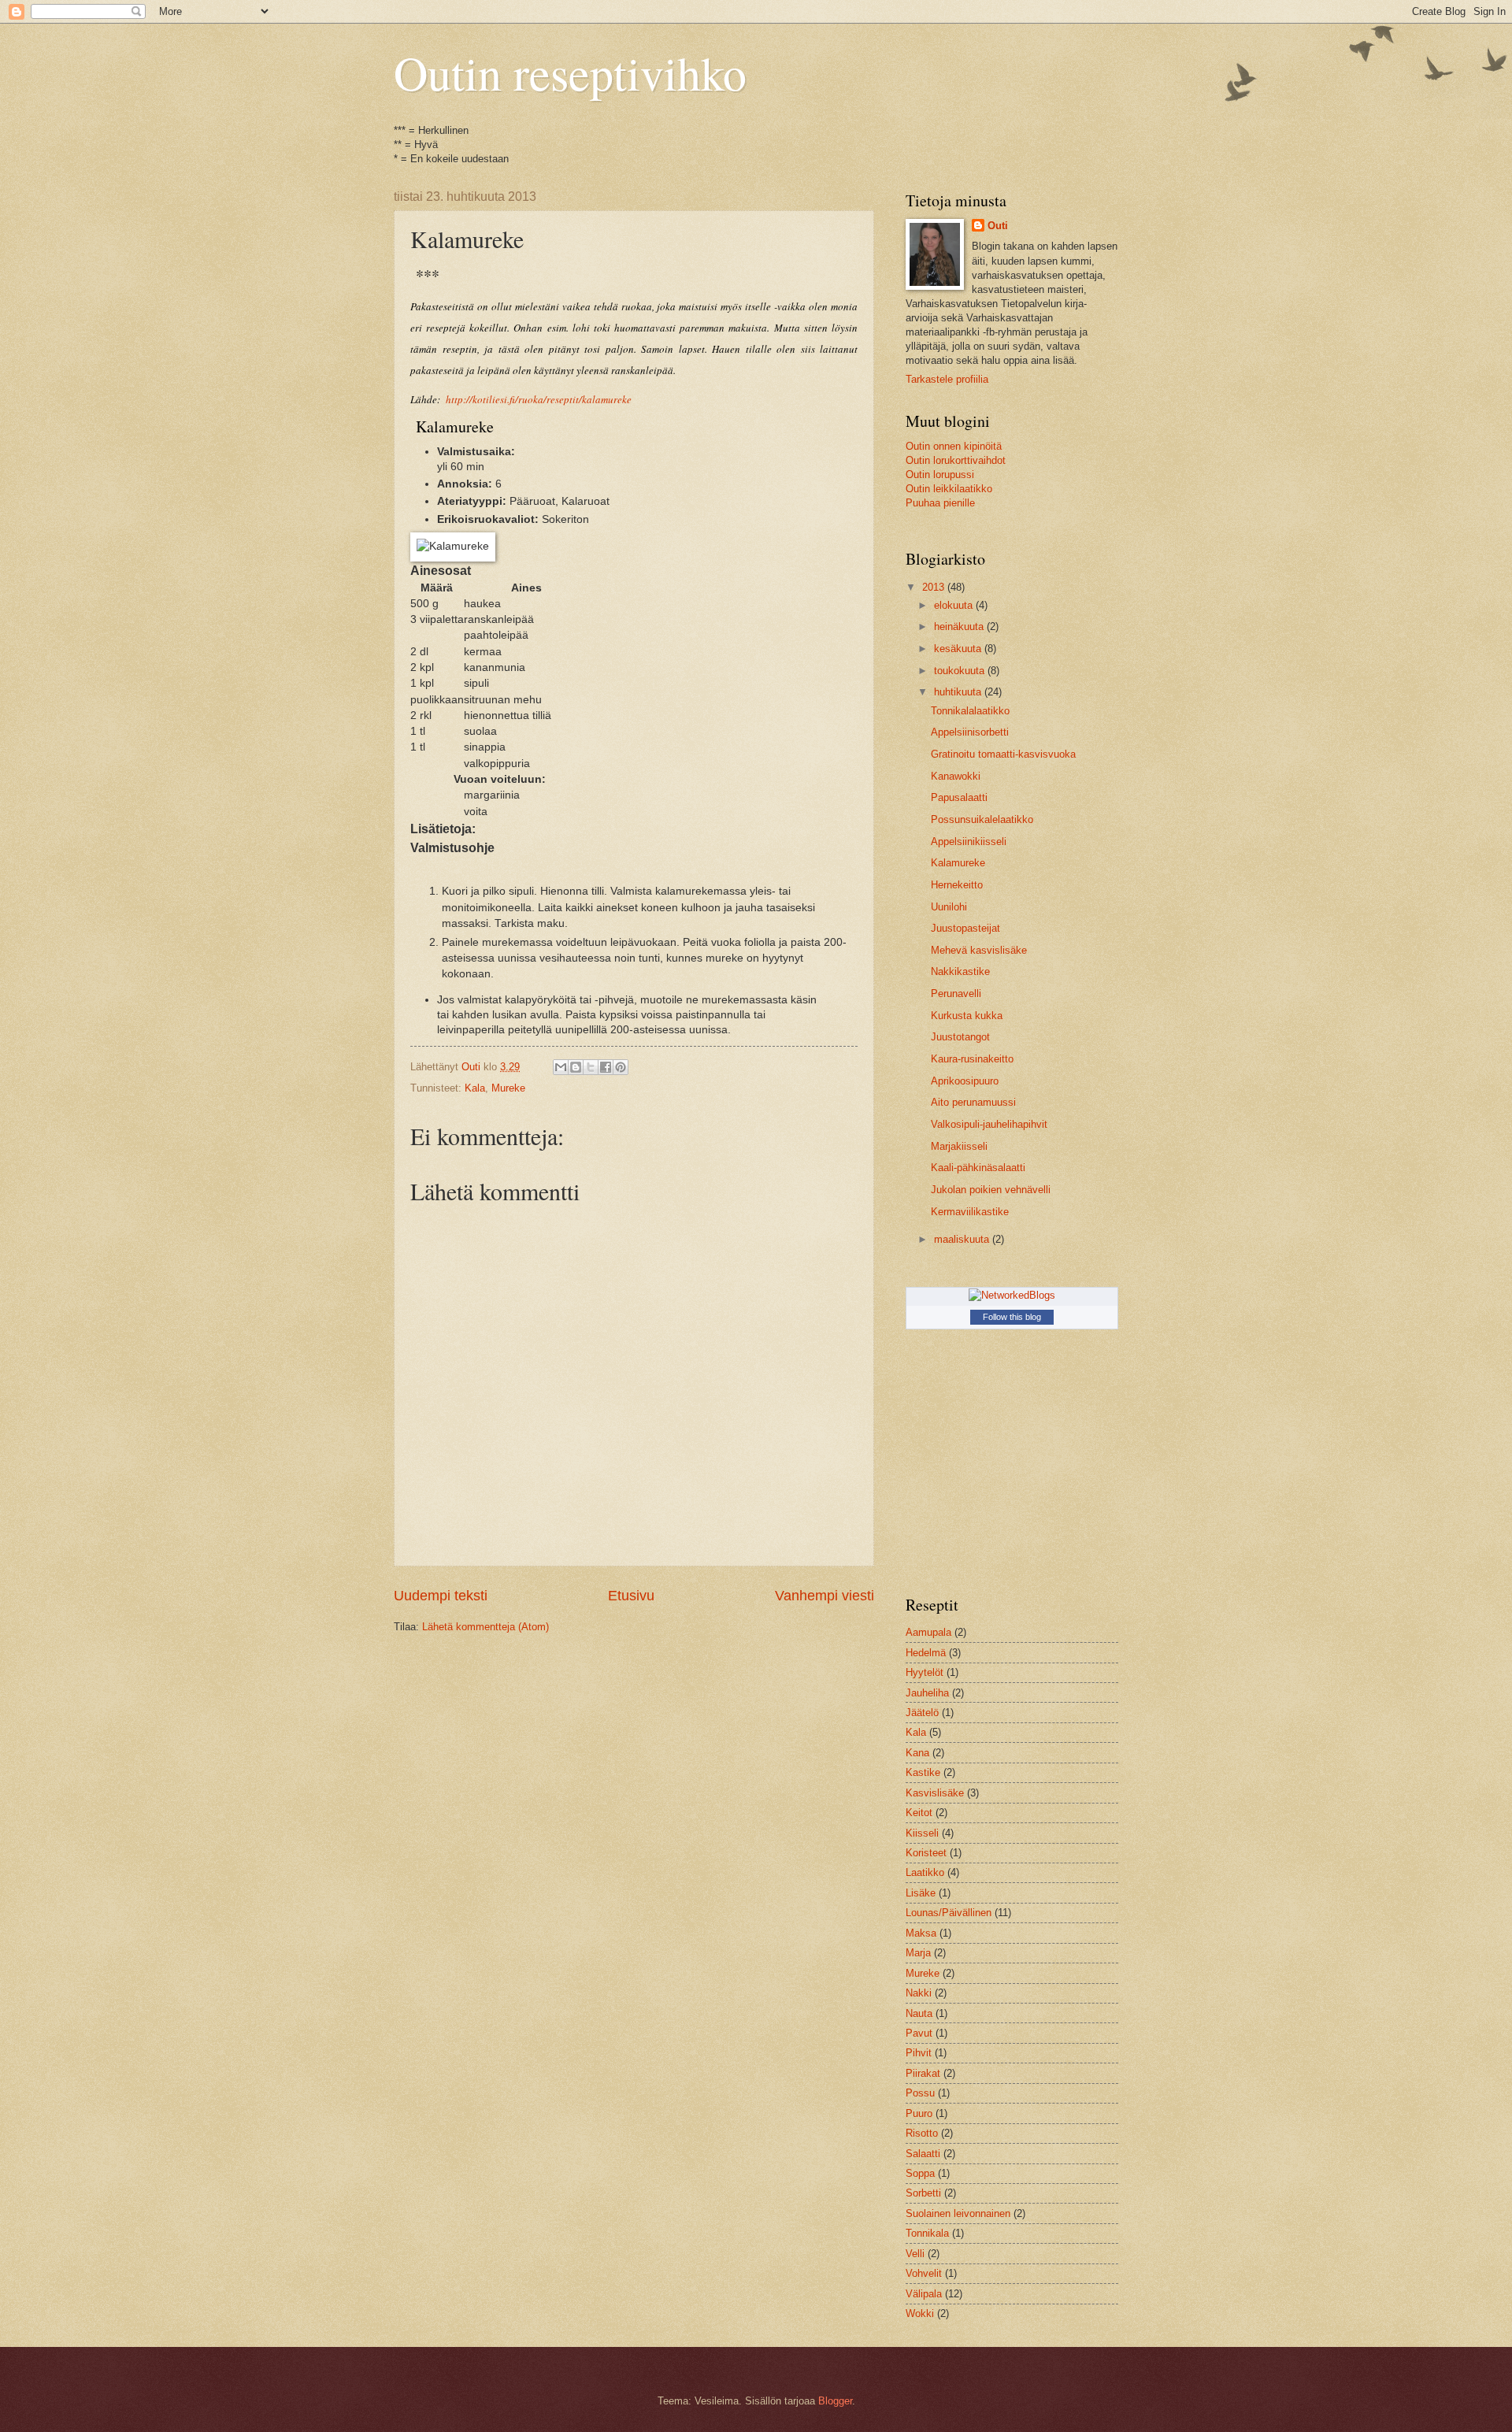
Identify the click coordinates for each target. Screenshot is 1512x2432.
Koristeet (926, 1853)
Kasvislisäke (935, 1793)
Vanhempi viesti (825, 1596)
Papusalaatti (959, 797)
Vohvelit (924, 2273)
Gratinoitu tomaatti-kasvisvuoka (1003, 754)
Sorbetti (923, 2193)
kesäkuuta (959, 649)
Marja (918, 1953)
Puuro (919, 2113)
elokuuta (955, 605)
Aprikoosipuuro (965, 1081)
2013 (935, 587)
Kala (475, 1088)
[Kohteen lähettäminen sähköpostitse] (561, 1067)
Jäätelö (922, 1713)
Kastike (923, 1772)
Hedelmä (926, 1653)
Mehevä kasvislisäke (979, 950)
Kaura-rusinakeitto (972, 1059)
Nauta (919, 2013)
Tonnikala (927, 2233)
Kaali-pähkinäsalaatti (978, 1168)
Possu (920, 2093)
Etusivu (631, 1596)
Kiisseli (922, 1833)
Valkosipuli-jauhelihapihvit (989, 1124)
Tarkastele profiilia (947, 379)
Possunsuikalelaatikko (982, 819)
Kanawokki (956, 776)
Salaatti (923, 2154)
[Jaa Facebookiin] (606, 1067)
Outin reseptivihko (570, 72)
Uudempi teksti (441, 1596)
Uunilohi (949, 907)
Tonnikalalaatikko (970, 711)
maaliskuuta (963, 1239)
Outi (998, 226)
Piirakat (923, 2073)
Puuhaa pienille (940, 503)
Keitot (919, 1813)
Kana (917, 1753)
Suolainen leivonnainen (958, 2213)
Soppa (920, 2173)
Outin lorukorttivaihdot (956, 460)
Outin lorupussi (940, 475)
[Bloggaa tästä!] (576, 1067)
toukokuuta (961, 671)
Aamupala (928, 1632)
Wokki (920, 2313)
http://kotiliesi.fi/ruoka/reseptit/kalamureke (539, 399)
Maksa (921, 1933)
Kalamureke (958, 863)
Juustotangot (960, 1037)
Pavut (919, 2033)
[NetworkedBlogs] (1012, 1295)
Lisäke (921, 1893)
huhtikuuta (959, 692)
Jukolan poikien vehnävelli (991, 1190)
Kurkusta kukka (967, 1016)
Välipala (924, 2294)
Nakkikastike (960, 971)
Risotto (922, 2133)
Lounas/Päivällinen (949, 1913)
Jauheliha (927, 1693)
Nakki (919, 1993)
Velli (915, 2254)
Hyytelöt (925, 1672)
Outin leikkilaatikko (949, 489)
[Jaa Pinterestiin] (621, 1067)
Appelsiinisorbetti (970, 732)
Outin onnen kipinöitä (954, 446)
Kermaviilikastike (970, 1212)
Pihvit (919, 2053)
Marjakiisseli (959, 1146)
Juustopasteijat (965, 928)
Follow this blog (1012, 1317)
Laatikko (925, 1872)
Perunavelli (956, 994)
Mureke (508, 1088)
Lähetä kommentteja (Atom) (485, 1627)
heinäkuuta (960, 627)
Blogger (835, 2401)
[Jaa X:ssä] (591, 1067)
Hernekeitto (957, 885)
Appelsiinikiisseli (969, 842)
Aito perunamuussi (973, 1102)
